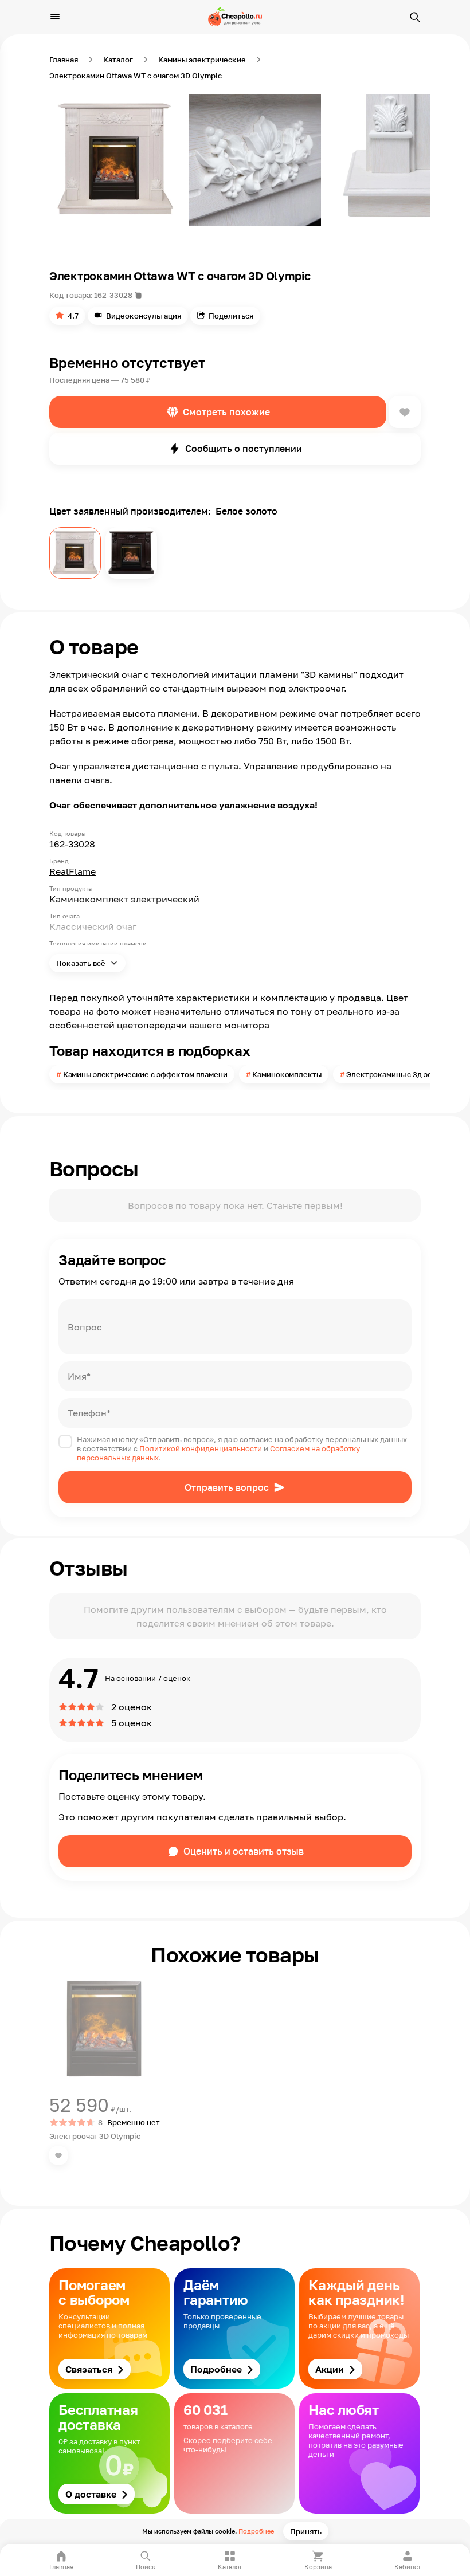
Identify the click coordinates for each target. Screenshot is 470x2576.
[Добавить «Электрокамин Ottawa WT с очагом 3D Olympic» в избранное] (405, 412)
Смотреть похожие (226, 412)
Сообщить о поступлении (244, 449)
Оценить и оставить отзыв (244, 1851)
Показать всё (82, 963)
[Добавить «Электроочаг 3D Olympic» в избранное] (58, 2155)
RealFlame (73, 871)
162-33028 (113, 295)
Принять (306, 2531)
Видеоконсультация (144, 316)
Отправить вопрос (227, 1487)
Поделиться (231, 316)
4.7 (73, 316)
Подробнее (256, 2531)
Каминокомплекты (287, 1074)
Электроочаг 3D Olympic (95, 2136)
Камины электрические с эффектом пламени (145, 1074)
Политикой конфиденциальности (201, 1448)
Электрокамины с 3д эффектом (404, 1074)
